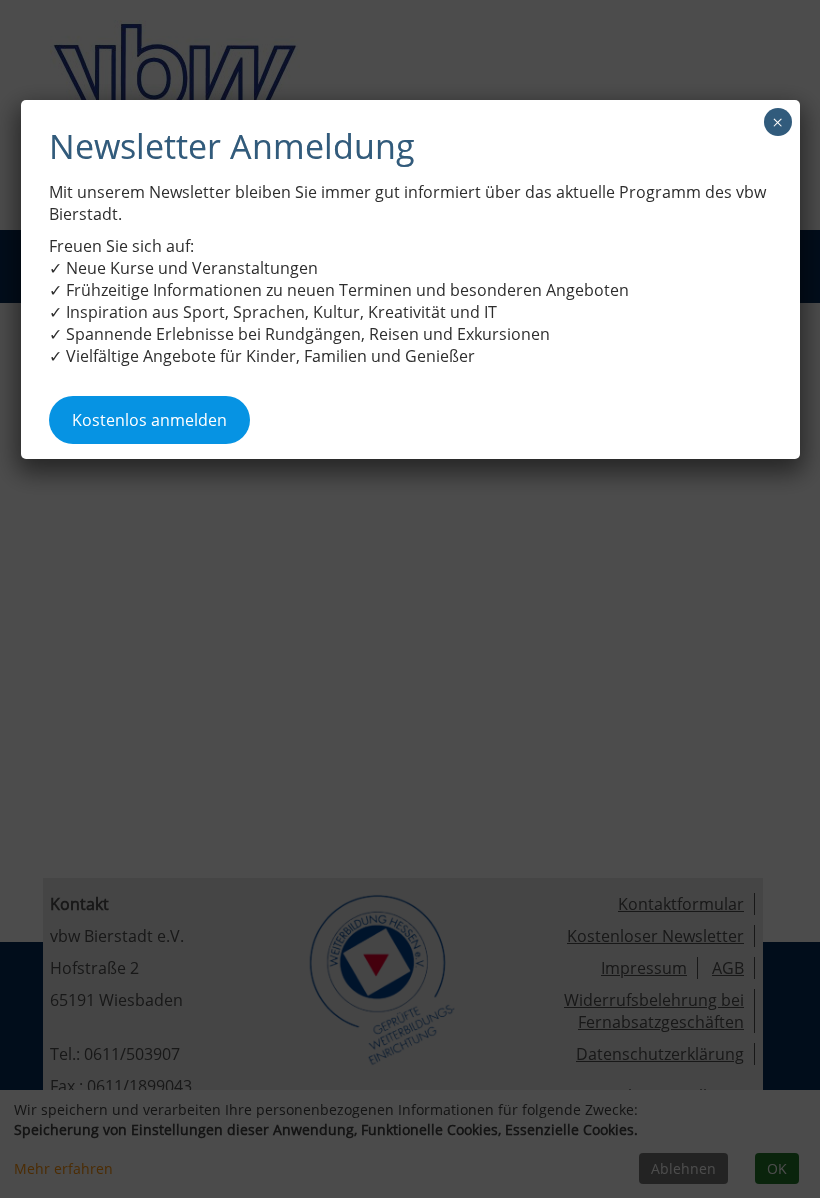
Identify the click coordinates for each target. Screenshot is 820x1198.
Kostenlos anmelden (149, 420)
